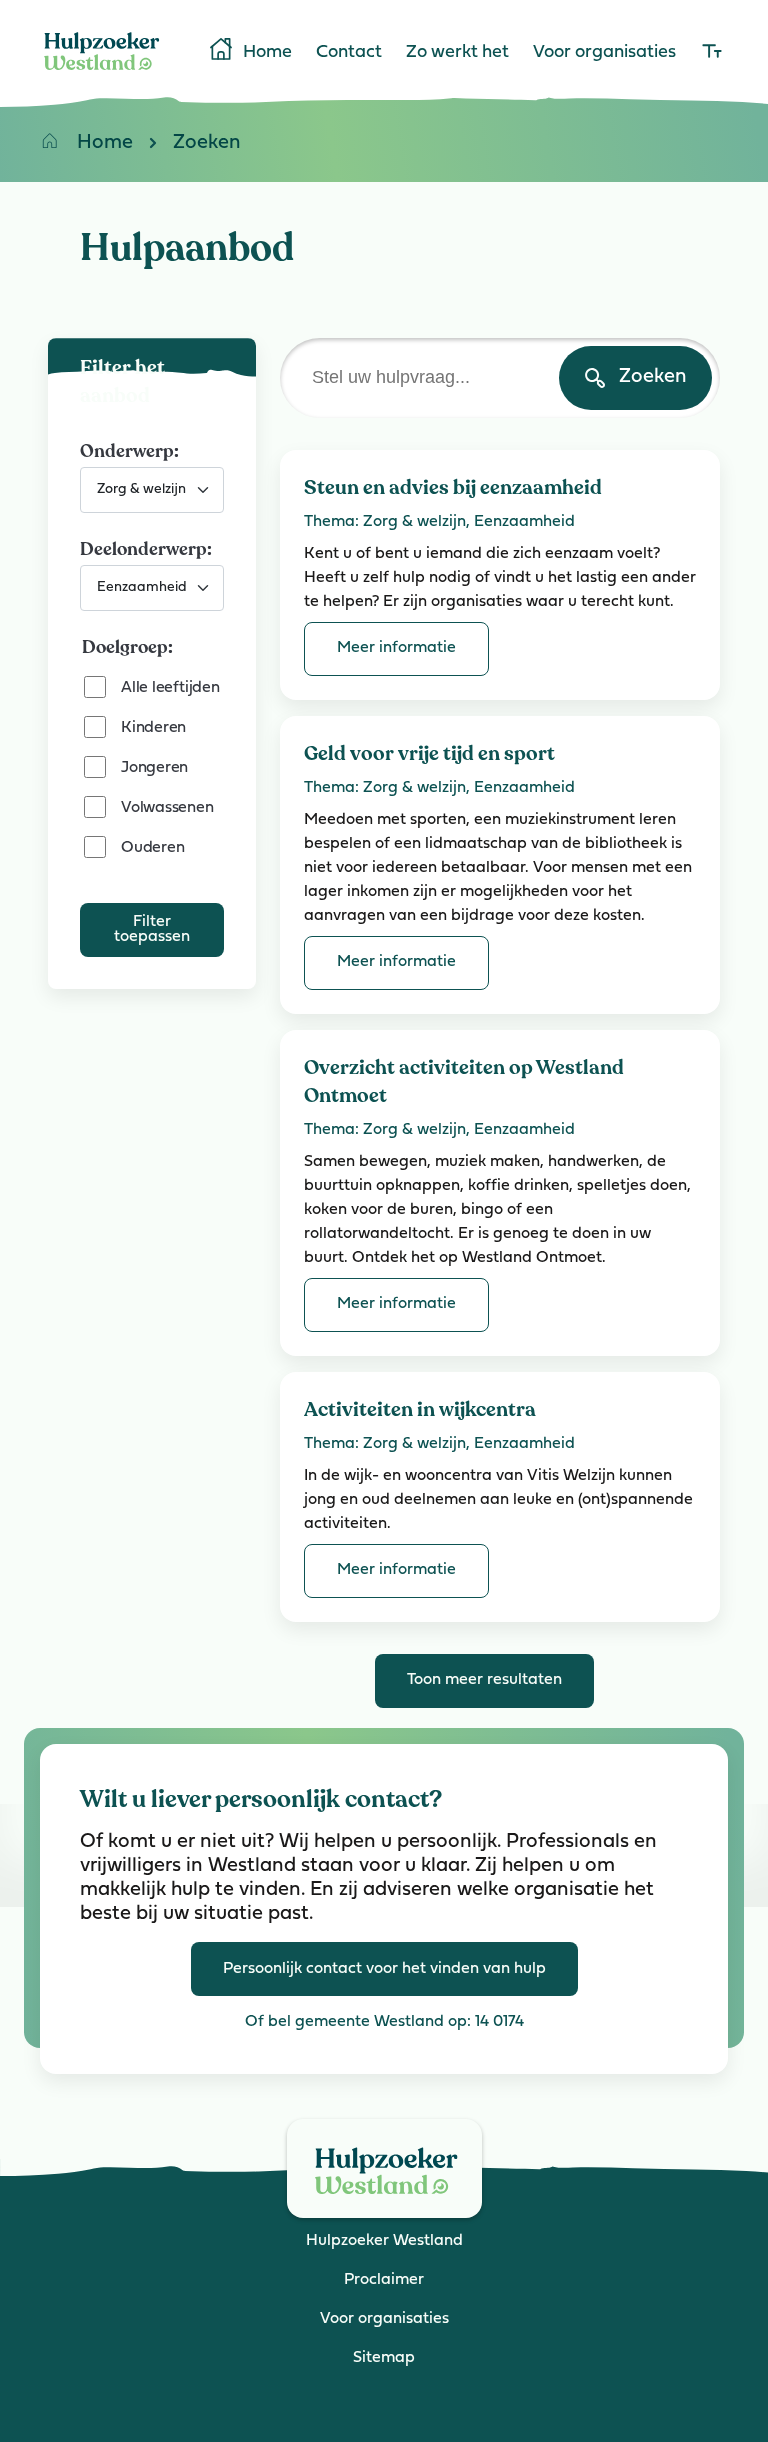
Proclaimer (384, 2280)
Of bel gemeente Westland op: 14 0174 (384, 2022)
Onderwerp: (129, 451)
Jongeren (154, 768)
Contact (349, 53)
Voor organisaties (604, 53)
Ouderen (152, 848)
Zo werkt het (457, 53)
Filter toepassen (152, 929)
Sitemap (384, 2358)
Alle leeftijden (170, 688)
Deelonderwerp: (146, 549)
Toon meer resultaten (484, 1680)
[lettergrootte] (712, 53)
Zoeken (207, 143)
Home (267, 53)
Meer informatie (396, 648)
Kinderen (153, 728)
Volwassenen (167, 808)
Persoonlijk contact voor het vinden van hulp (384, 1969)
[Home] (102, 74)
